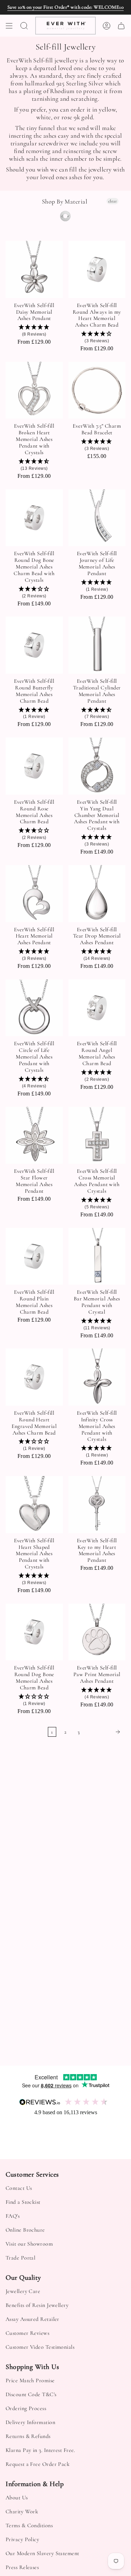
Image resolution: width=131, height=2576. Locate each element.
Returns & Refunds (28, 2436)
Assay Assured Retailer (32, 2319)
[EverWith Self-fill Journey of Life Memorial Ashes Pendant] (97, 518)
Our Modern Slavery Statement (42, 2553)
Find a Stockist (23, 2202)
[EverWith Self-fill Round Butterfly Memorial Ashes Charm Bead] (34, 645)
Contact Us (19, 2188)
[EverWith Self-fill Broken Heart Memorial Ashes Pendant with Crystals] (34, 390)
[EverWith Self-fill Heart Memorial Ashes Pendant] (34, 894)
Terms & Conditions (29, 2525)
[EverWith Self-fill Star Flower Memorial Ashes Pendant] (34, 1136)
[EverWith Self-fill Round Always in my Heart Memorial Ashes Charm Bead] (97, 269)
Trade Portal (20, 2258)
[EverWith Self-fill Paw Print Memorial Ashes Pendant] (97, 1632)
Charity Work (22, 2512)
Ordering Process (26, 2408)
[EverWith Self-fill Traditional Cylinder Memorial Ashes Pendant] (97, 645)
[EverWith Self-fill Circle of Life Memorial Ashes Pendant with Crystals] (34, 1008)
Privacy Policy (22, 2539)
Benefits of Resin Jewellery (37, 2305)
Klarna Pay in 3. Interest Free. (40, 2450)
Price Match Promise (30, 2380)
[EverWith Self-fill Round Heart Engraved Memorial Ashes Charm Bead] (34, 1377)
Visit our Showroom (29, 2244)
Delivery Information (30, 2422)
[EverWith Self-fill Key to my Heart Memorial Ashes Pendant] (97, 1505)
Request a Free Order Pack (38, 2464)
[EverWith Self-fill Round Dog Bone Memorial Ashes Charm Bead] (34, 1632)
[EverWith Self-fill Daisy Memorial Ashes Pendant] (34, 269)
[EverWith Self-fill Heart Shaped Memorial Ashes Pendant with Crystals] (34, 1505)
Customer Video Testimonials (40, 2347)
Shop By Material (65, 202)
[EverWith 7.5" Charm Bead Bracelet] (97, 390)
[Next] (104, 1732)
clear (112, 201)
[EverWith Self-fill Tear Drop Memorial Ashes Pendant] (97, 894)
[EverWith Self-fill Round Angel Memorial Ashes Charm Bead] (97, 1008)
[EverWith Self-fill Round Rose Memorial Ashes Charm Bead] (34, 766)
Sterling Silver (65, 216)
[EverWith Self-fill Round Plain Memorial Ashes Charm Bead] (34, 1256)
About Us (17, 2498)
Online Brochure (25, 2230)
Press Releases (22, 2567)
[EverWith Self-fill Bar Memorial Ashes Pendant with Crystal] (97, 1256)
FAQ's (13, 2216)
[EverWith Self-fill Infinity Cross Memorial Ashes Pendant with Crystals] (97, 1377)
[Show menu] (9, 26)
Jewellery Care (23, 2291)
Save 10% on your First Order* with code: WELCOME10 (66, 7)
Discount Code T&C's (31, 2394)
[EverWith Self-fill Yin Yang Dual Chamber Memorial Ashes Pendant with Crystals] (97, 766)
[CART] (121, 26)
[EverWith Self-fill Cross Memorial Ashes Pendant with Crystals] (97, 1136)
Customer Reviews (27, 2333)
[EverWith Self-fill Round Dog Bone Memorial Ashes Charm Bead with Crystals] (34, 518)
